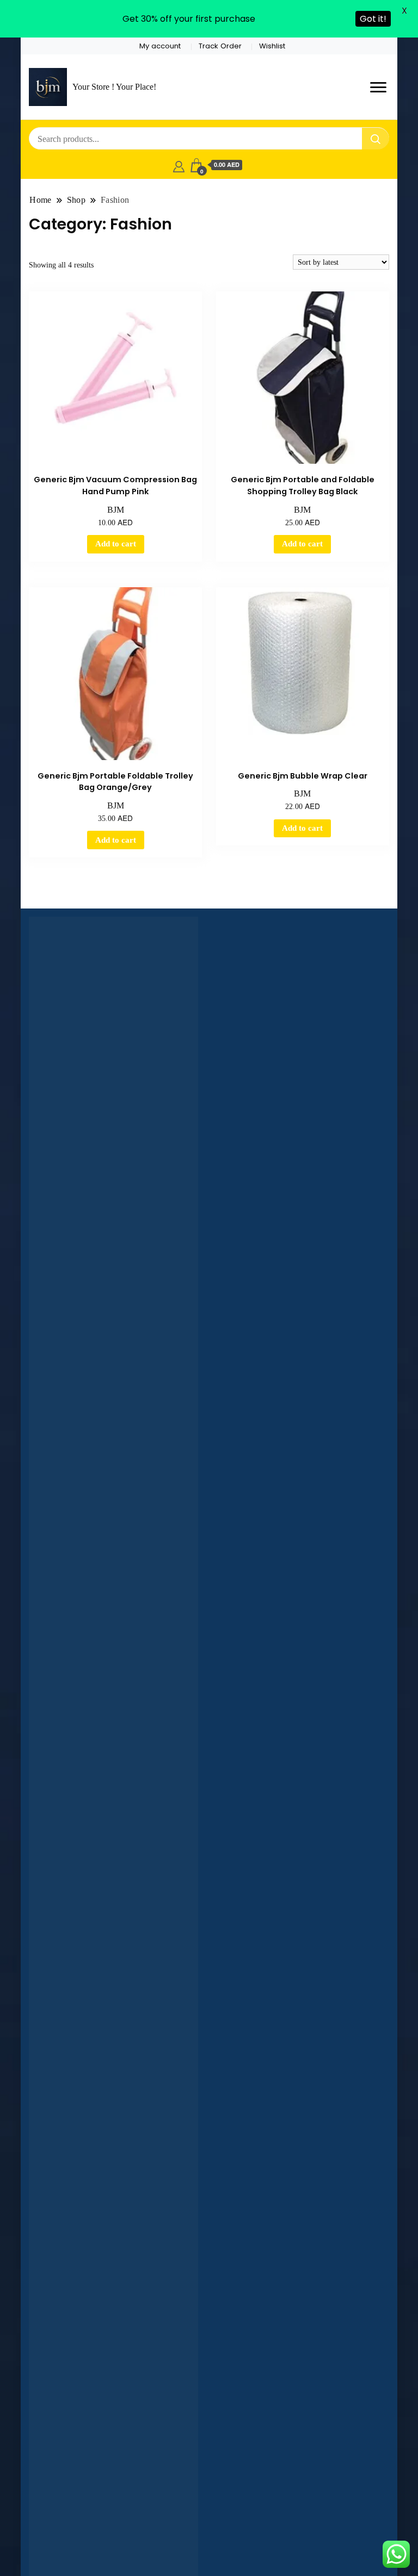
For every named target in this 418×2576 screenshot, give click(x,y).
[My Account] (179, 165)
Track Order (220, 46)
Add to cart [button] (116, 544)
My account (160, 46)
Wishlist (272, 46)
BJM (116, 510)
